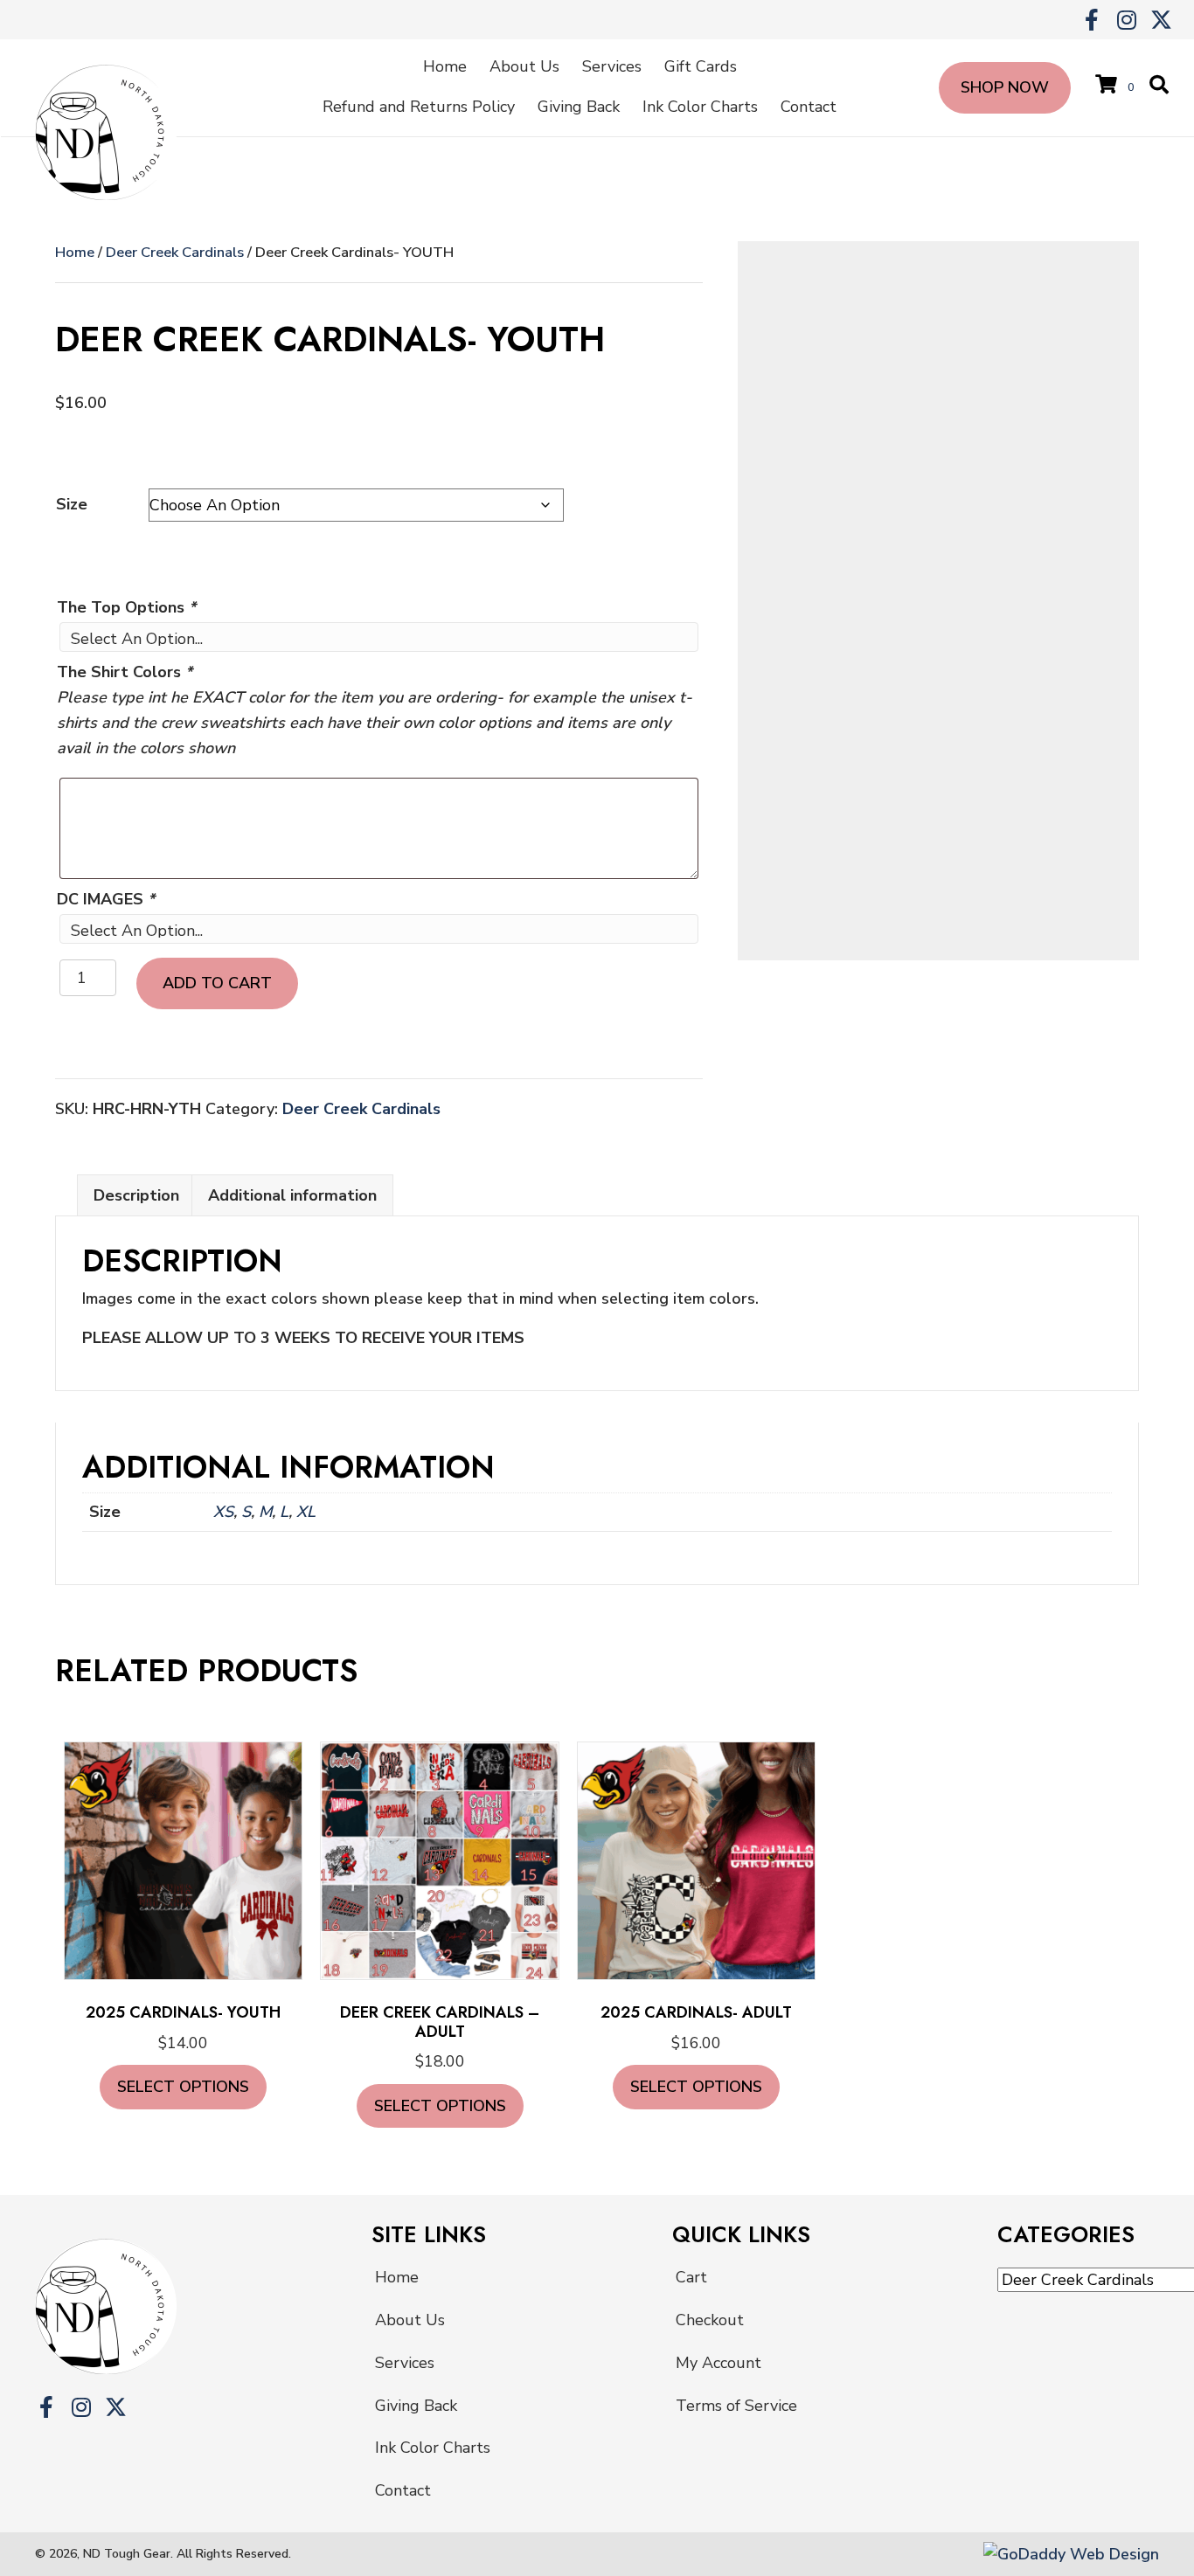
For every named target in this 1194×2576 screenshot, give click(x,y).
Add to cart (217, 983)
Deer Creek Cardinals (175, 252)
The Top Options (126, 607)
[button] (1091, 20)
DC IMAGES (106, 899)
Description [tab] (136, 1195)
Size (72, 504)
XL (306, 1512)
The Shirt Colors (125, 672)
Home (75, 252)
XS (223, 1512)
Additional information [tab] (292, 1195)
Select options (183, 2087)
